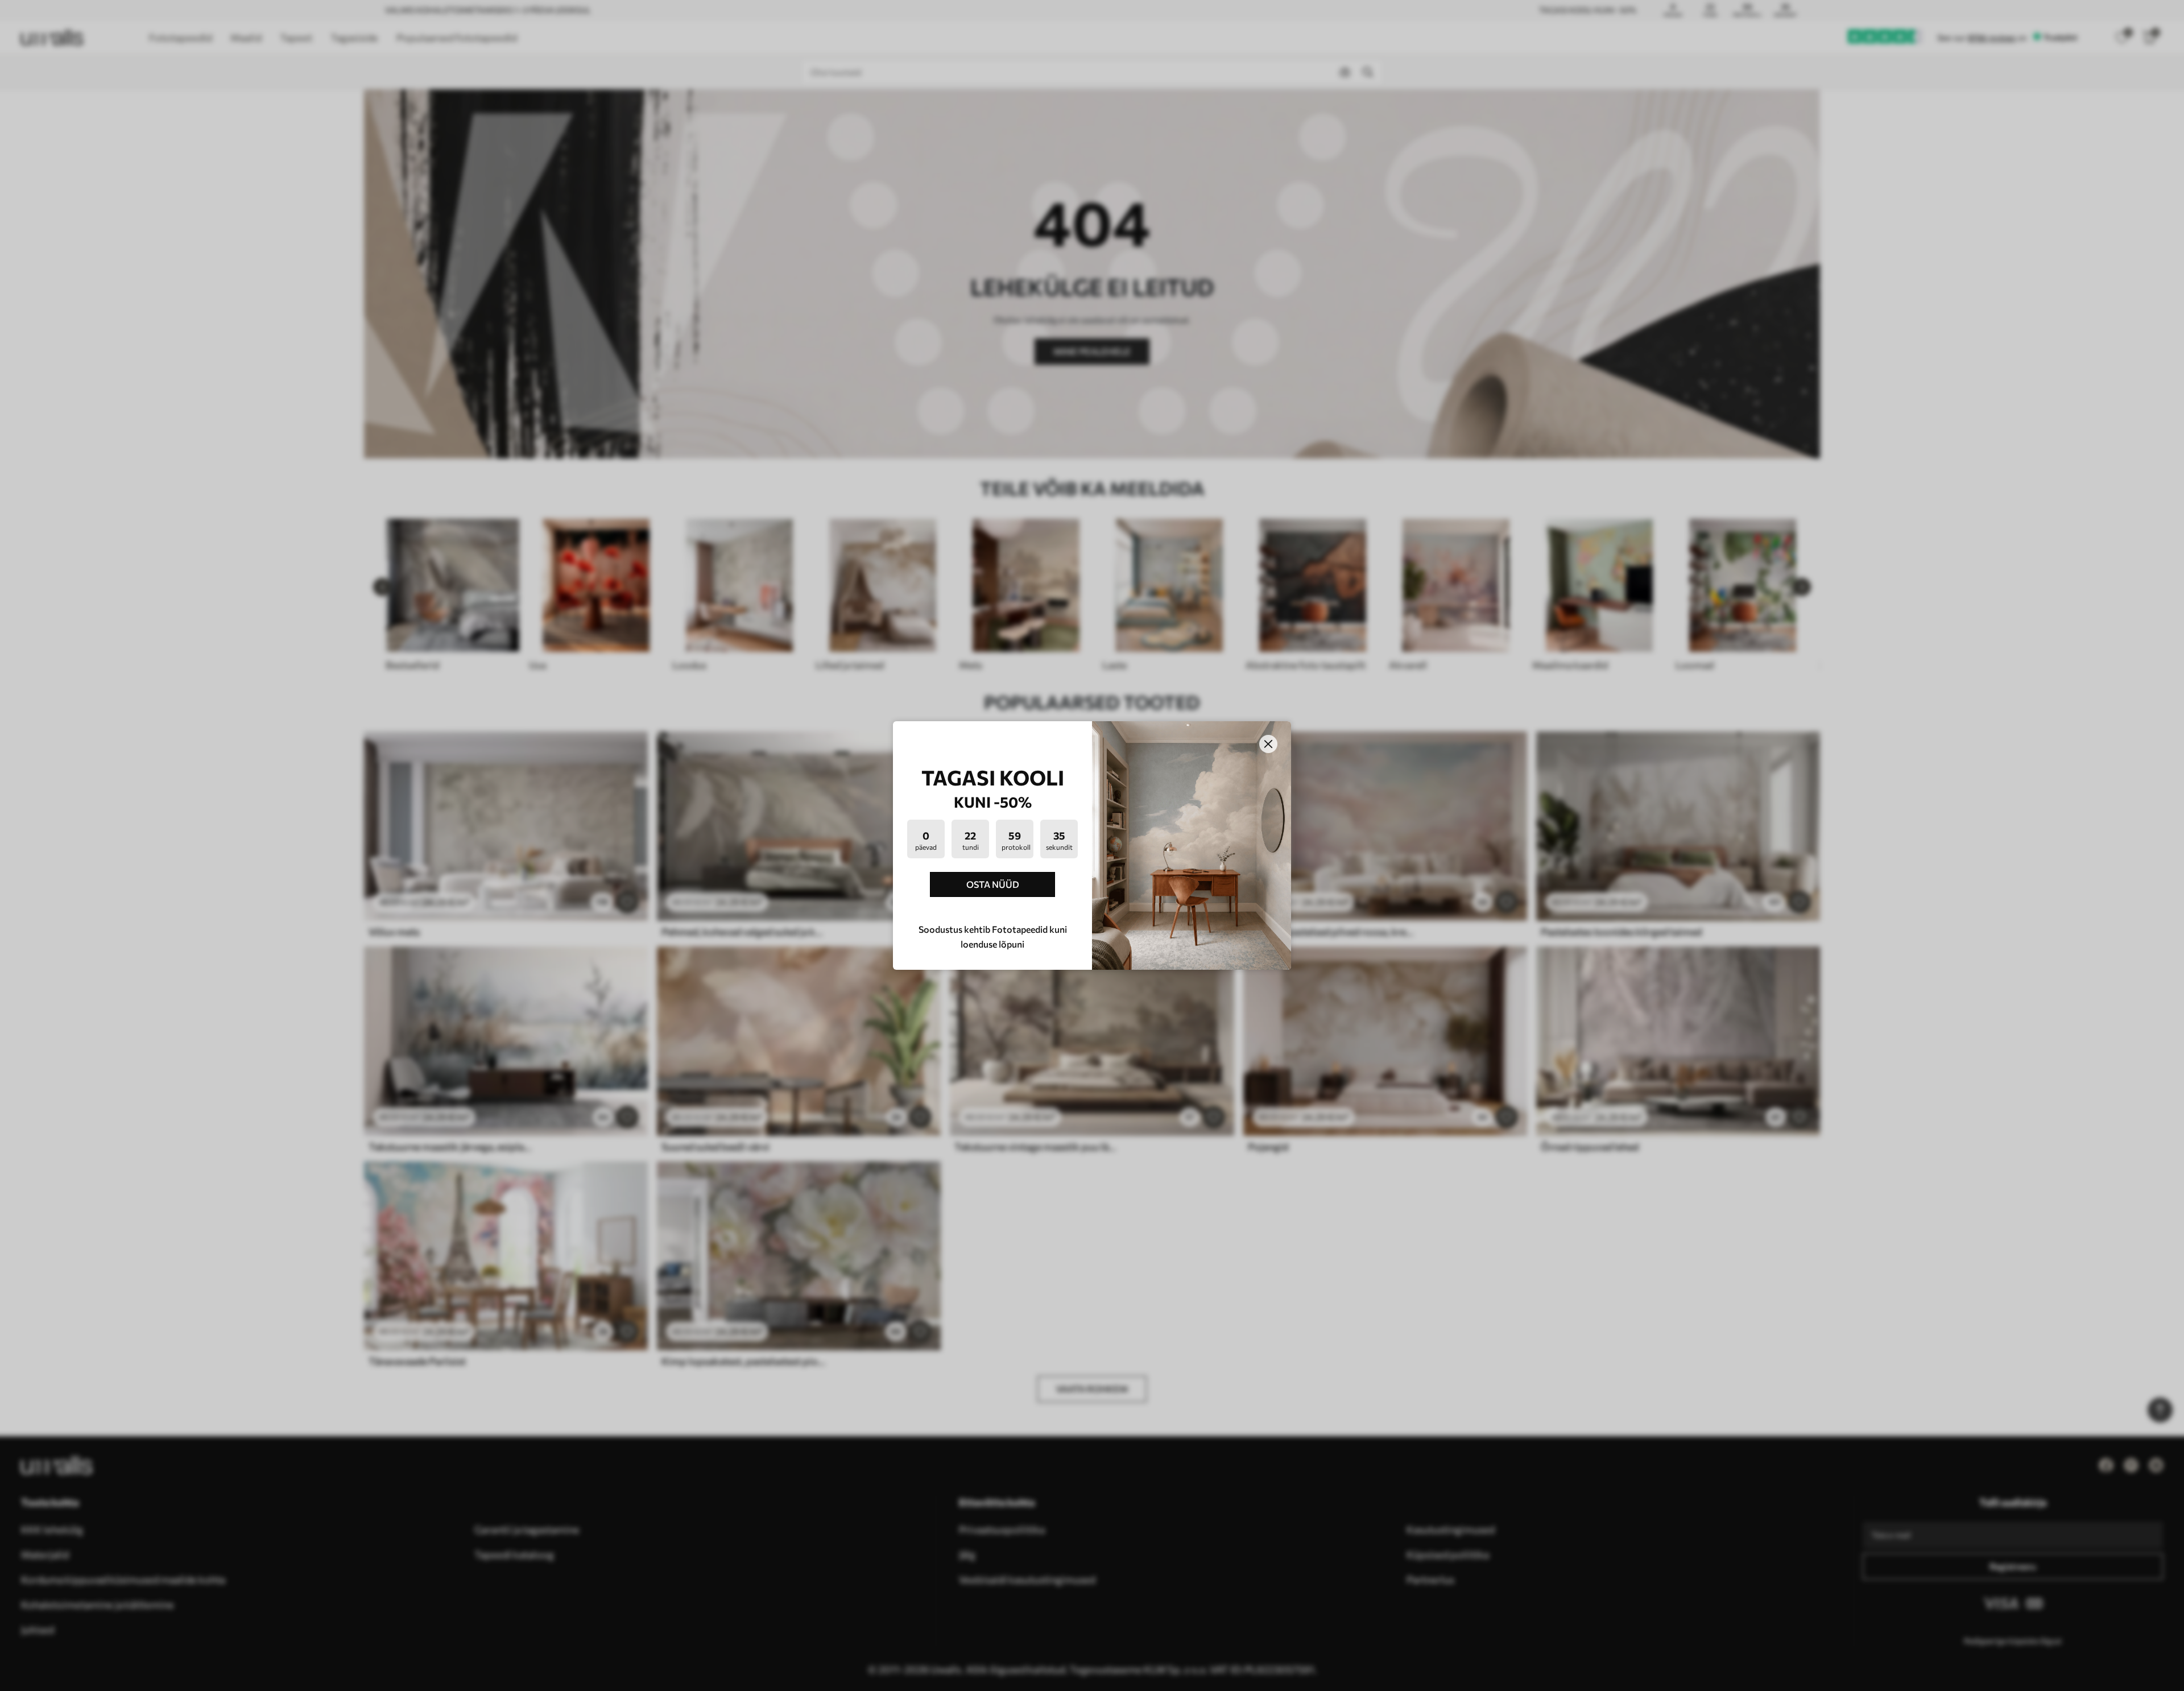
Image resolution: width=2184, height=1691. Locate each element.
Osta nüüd (993, 884)
